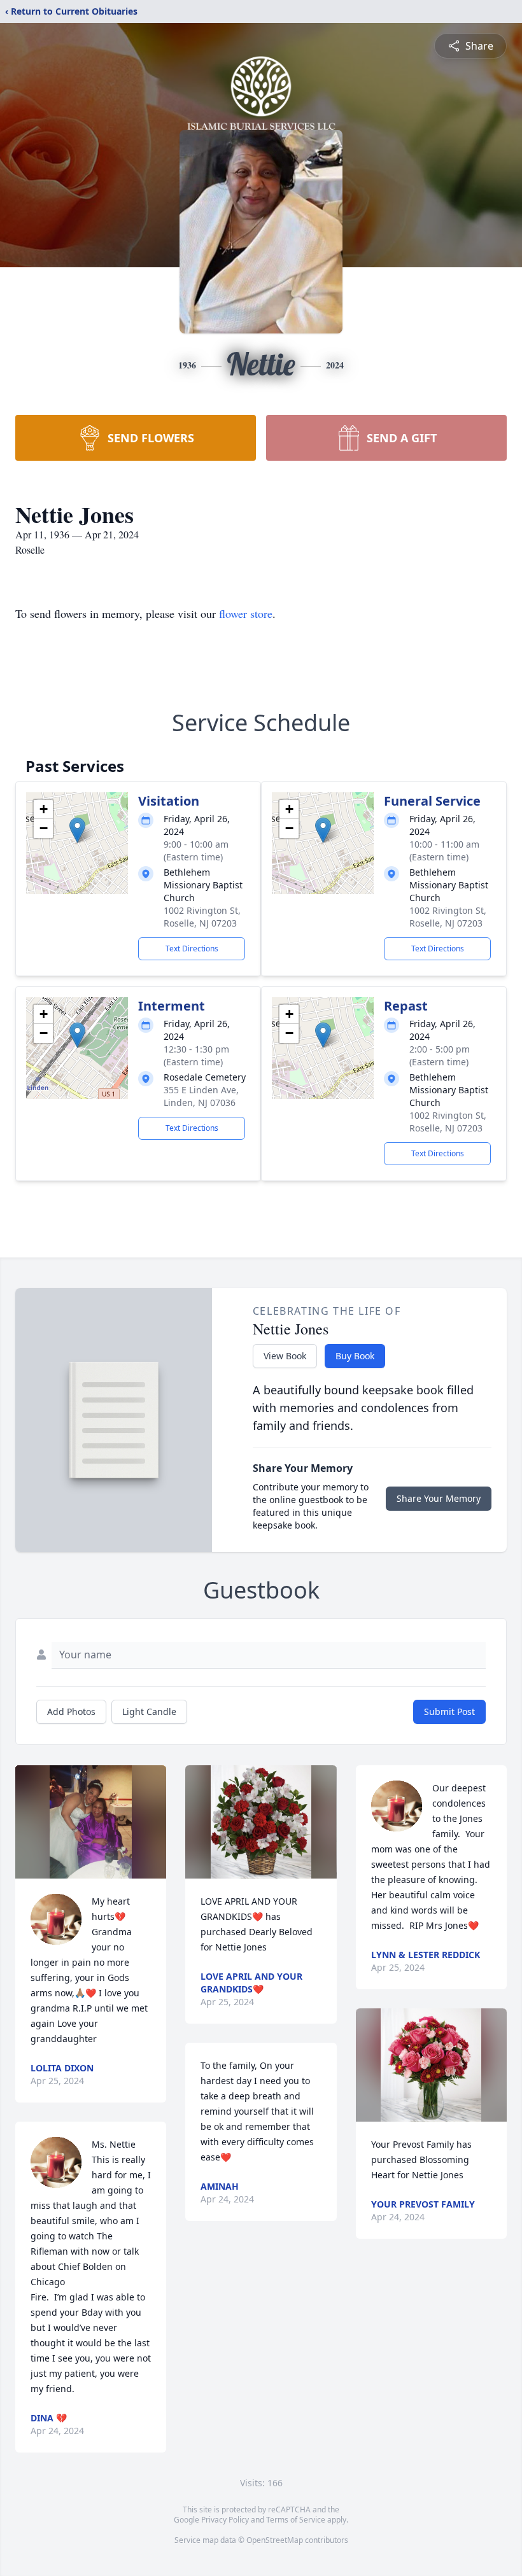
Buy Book (355, 1356)
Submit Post (449, 1711)
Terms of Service (296, 2520)
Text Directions (192, 948)
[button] (77, 830)
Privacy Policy (225, 2520)
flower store (246, 613)
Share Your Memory (439, 1498)
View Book (285, 1356)
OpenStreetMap (275, 2540)
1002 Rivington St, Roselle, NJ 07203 (202, 917)
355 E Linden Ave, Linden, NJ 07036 (201, 1096)
